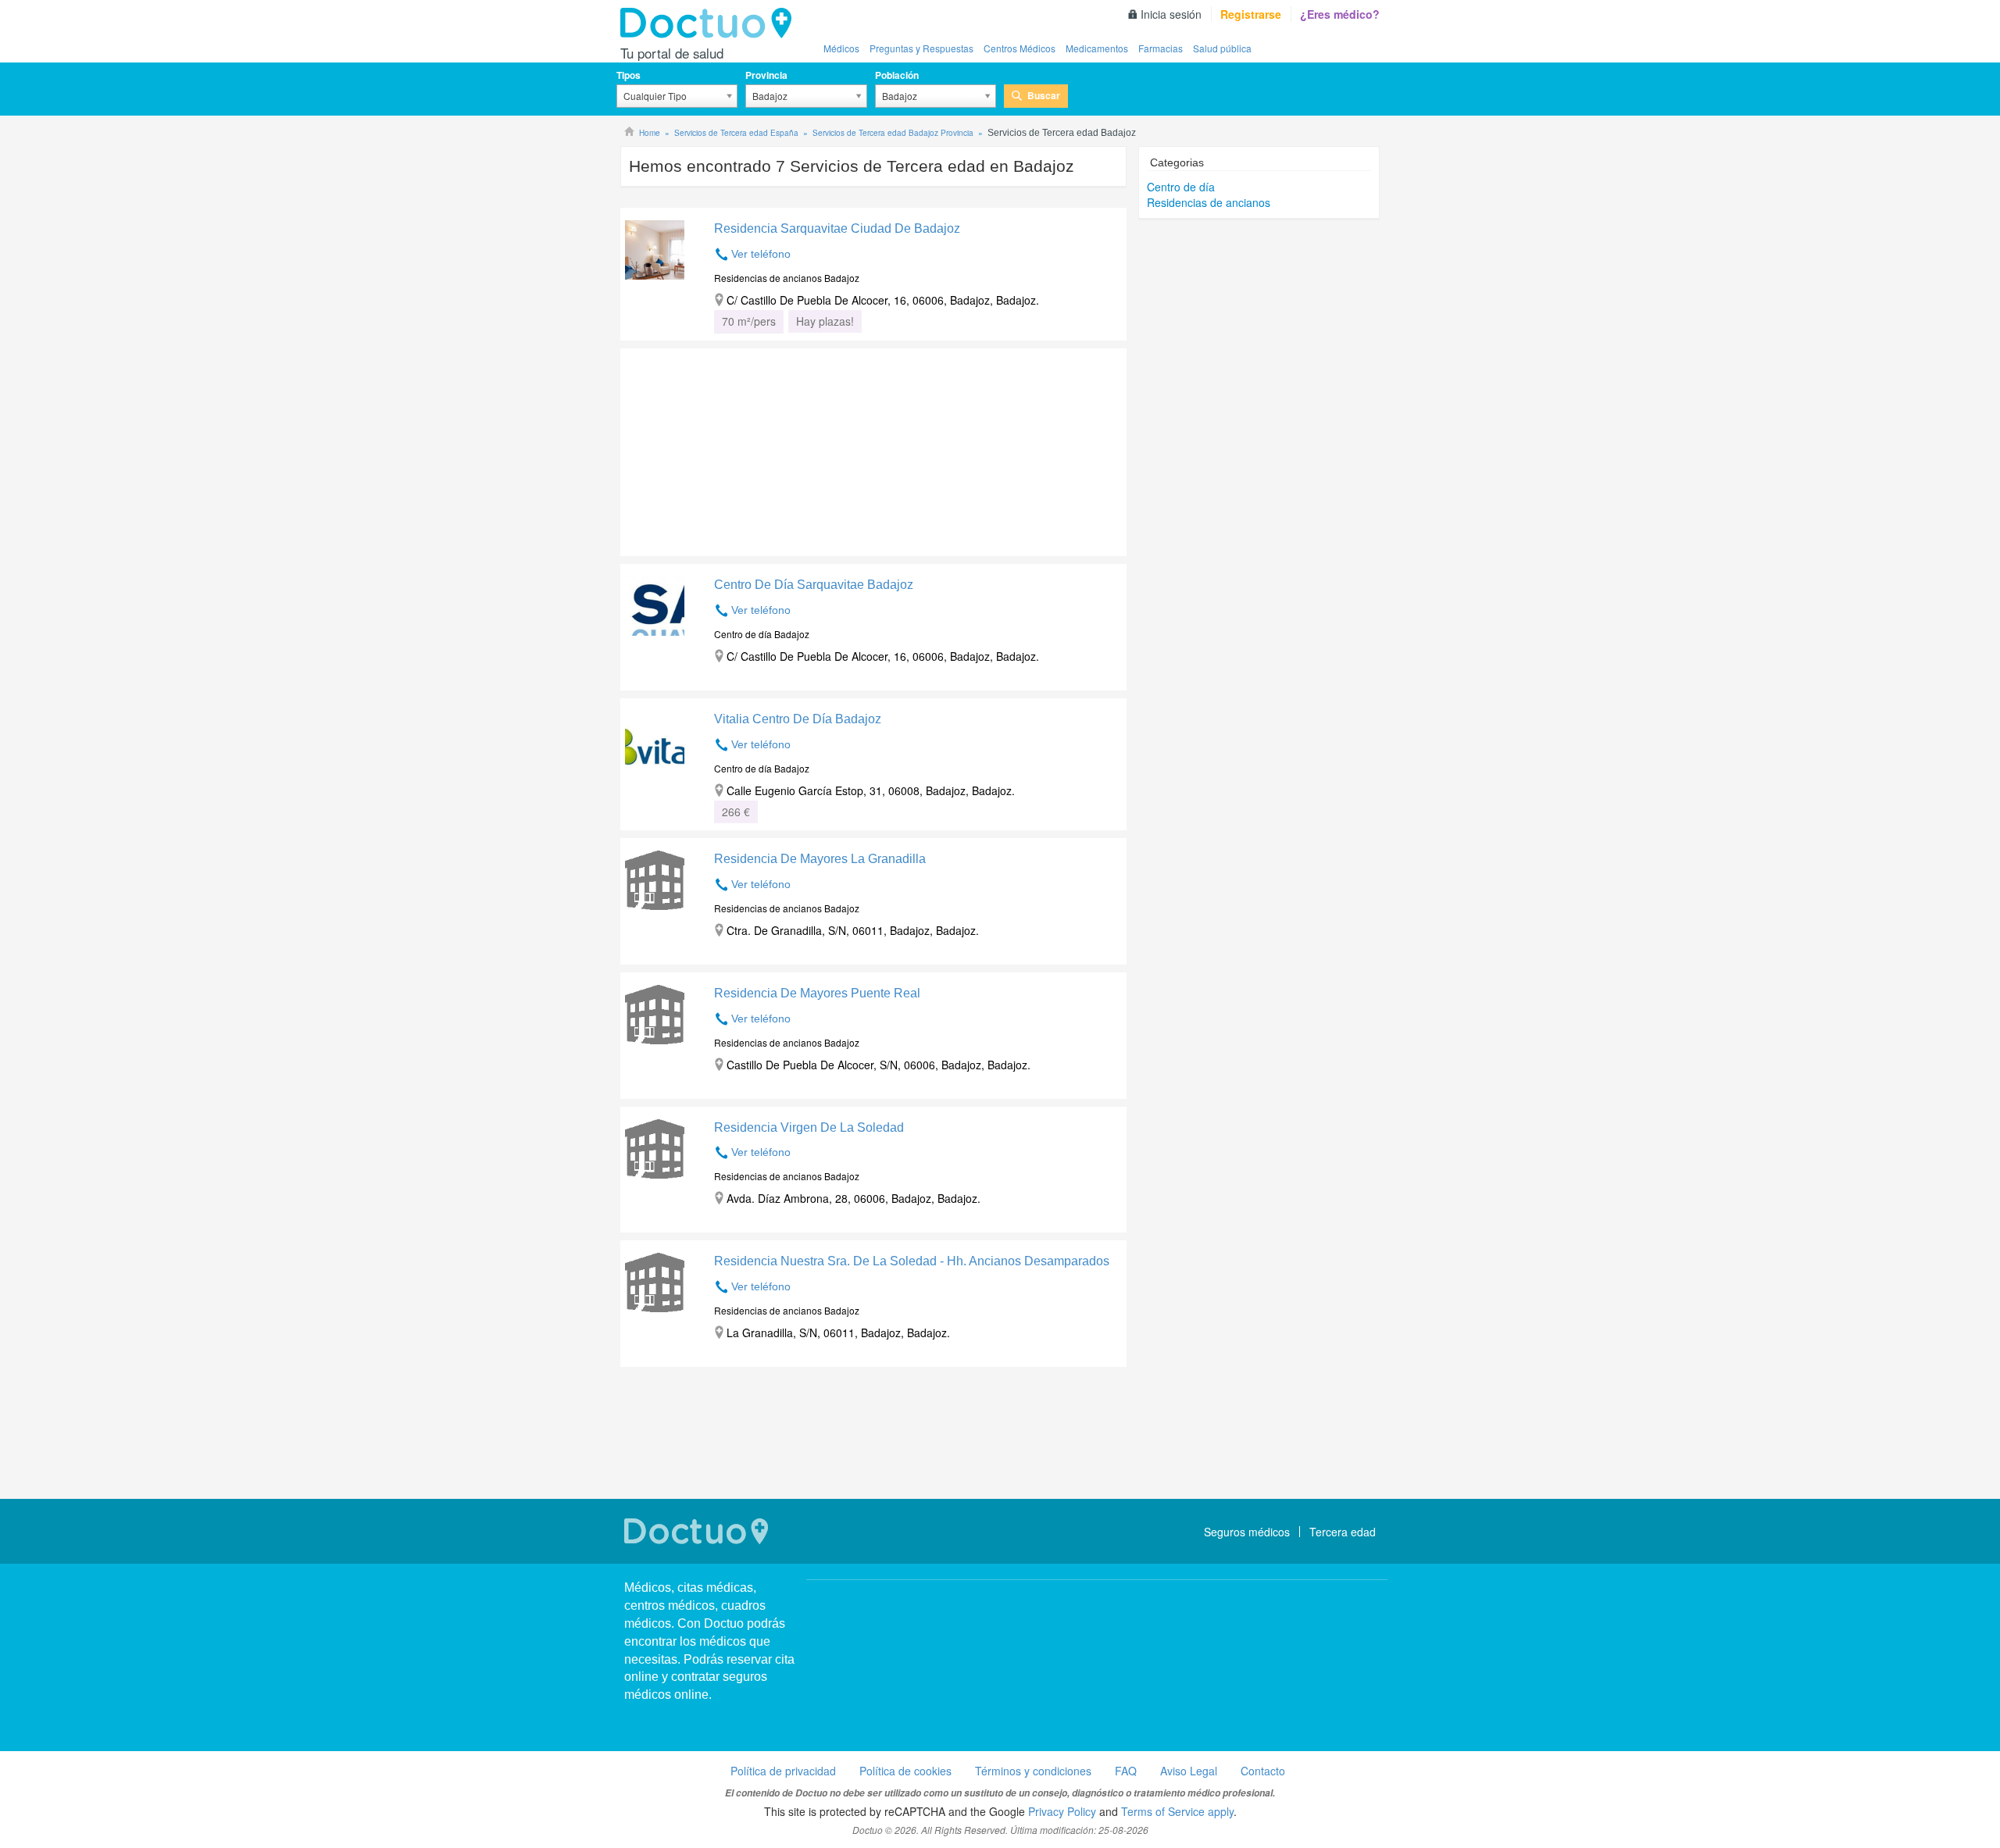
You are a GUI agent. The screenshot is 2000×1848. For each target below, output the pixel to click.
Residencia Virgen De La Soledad (809, 1127)
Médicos (841, 48)
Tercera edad (1343, 1532)
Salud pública (1222, 48)
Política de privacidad (783, 1771)
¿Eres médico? (1340, 14)
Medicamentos (1097, 48)
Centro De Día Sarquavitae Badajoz (814, 585)
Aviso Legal (1189, 1771)
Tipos (629, 75)
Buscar (1044, 95)
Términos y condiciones (1033, 1771)
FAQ (1126, 1771)
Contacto (1263, 1771)
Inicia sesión (1171, 14)
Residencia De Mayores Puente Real (817, 993)
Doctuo (710, 23)
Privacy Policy (1062, 1811)
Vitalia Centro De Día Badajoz (798, 719)
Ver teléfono (761, 254)
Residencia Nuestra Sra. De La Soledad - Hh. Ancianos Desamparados (912, 1261)
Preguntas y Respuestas (921, 48)
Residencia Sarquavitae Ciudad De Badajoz (837, 228)
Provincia (766, 75)
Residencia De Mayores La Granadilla (820, 859)
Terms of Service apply (1177, 1811)
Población (897, 75)
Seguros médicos (1247, 1532)
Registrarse (1251, 14)
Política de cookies (905, 1771)
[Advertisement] (740, 448)
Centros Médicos (1020, 48)
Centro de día (1181, 187)
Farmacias (1161, 48)
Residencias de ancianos (1209, 202)
